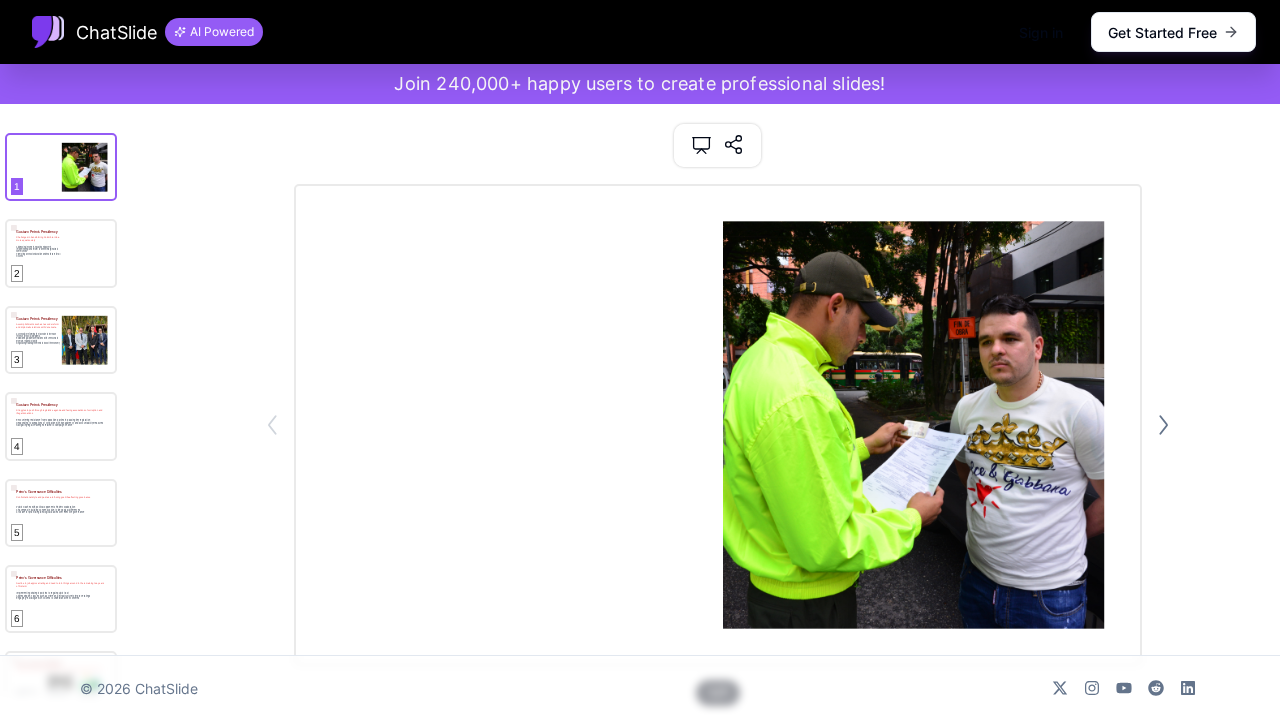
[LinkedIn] (1188, 688)
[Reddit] (1156, 688)
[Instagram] (1092, 688)
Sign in (1041, 32)
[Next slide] (1163, 425)
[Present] (701, 145)
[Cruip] (48, 32)
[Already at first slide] (272, 425)
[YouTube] (1124, 688)
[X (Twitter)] (1060, 688)
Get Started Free (1162, 32)
